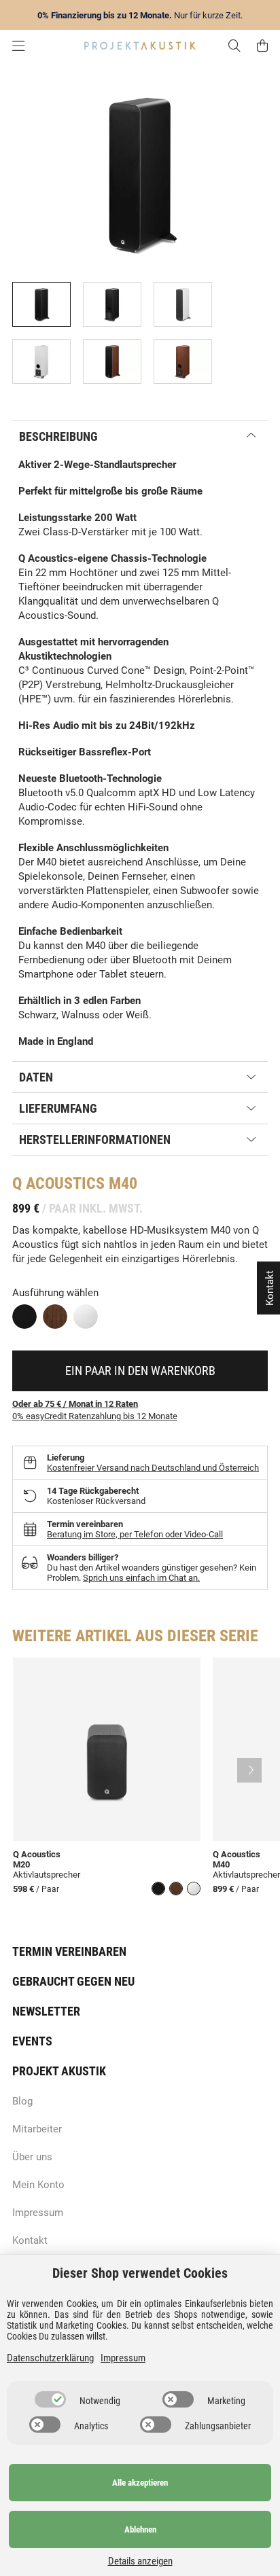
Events (32, 2041)
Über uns (32, 2157)
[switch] (50, 2399)
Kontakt (30, 2240)
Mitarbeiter (37, 2129)
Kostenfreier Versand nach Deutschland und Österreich (153, 1468)
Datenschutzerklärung (50, 2358)
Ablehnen (140, 2529)
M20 (21, 1864)
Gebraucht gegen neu (73, 1981)
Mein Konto (38, 2185)
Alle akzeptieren (140, 2483)
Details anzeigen (140, 2561)
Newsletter (46, 2011)
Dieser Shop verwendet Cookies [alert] (140, 2273)
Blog (22, 2101)
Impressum (38, 2213)
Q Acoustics (58, 1183)
